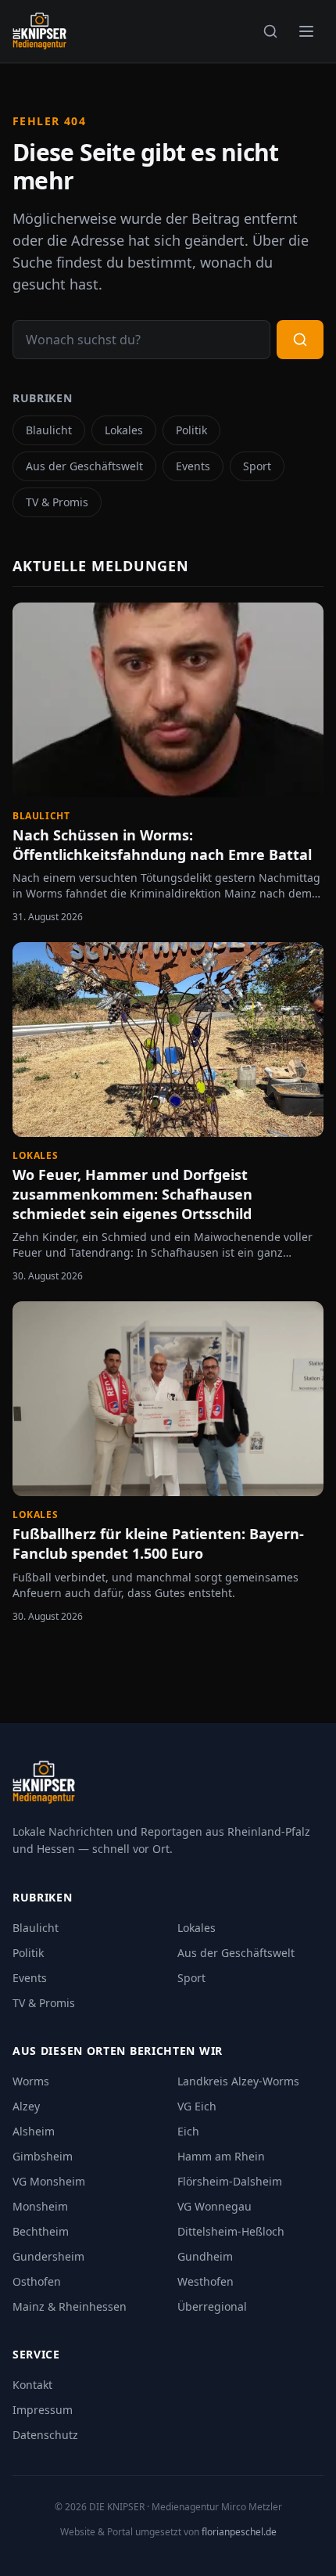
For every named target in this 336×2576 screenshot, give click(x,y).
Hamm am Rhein (221, 2156)
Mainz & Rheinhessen (70, 2306)
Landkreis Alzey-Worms (238, 2081)
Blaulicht (49, 430)
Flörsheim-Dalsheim (230, 2181)
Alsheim (34, 2131)
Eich (188, 2131)
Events (193, 466)
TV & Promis (57, 502)
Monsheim (40, 2206)
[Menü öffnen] (306, 31)
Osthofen (37, 2281)
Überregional (212, 2306)
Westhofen (206, 2281)
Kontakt (32, 2385)
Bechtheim (41, 2231)
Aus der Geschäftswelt (84, 466)
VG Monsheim (49, 2181)
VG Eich (197, 2106)
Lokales (124, 430)
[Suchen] (270, 31)
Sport (257, 466)
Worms (31, 2081)
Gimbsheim (43, 2156)
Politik (191, 430)
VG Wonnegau (214, 2206)
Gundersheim (48, 2256)
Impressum (43, 2410)
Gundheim (205, 2256)
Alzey (26, 2106)
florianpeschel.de (239, 2532)
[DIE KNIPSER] (39, 31)
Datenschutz (45, 2435)
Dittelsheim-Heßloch (231, 2231)
